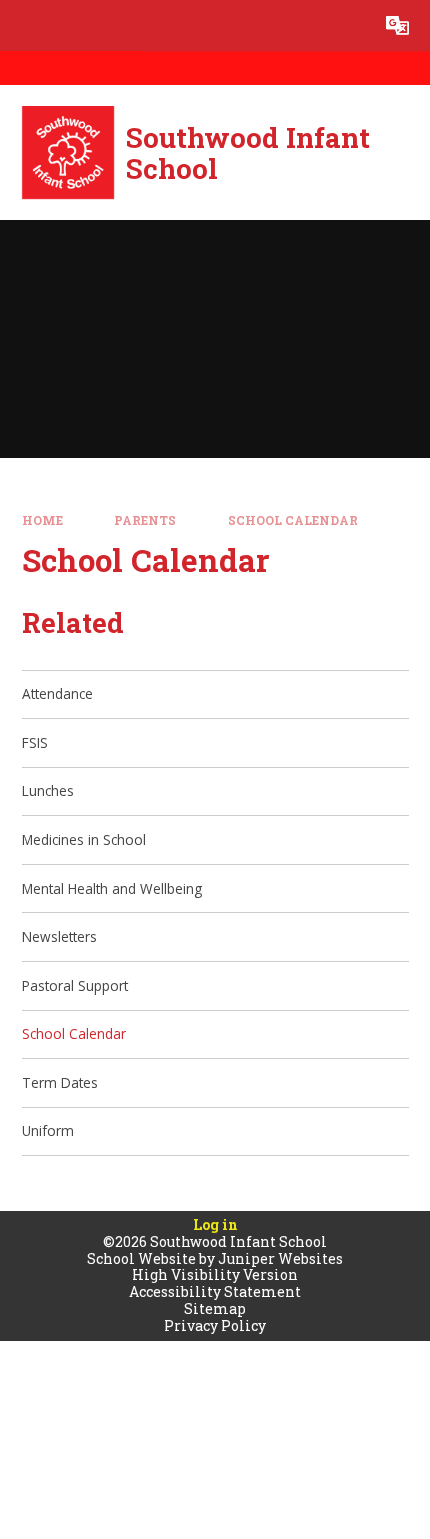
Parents (145, 520)
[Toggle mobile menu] (25, 25)
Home (42, 520)
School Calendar (293, 520)
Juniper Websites (280, 1258)
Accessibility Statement (215, 1291)
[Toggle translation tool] (397, 25)
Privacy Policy (215, 1325)
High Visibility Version (215, 1274)
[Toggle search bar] (346, 25)
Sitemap (215, 1308)
